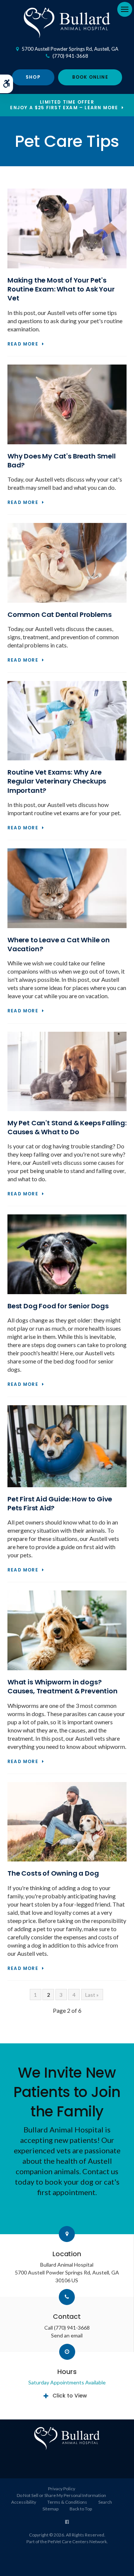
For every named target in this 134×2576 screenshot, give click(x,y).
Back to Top (81, 2509)
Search (105, 2502)
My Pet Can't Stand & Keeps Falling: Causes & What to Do (67, 1127)
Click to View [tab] (70, 2396)
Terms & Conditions (67, 2502)
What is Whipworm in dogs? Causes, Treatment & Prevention (63, 1686)
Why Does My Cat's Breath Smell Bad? (62, 461)
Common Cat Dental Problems (59, 614)
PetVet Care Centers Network (77, 2542)
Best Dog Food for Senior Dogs (58, 1306)
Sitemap (50, 2509)
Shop (33, 77)
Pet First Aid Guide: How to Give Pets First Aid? (60, 1503)
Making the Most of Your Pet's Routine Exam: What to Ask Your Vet (61, 289)
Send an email (67, 2335)
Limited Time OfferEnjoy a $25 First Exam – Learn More (64, 105)
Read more (23, 344)
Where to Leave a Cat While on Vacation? (59, 944)
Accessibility (24, 2502)
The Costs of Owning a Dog (53, 1873)
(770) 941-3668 (70, 56)
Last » (92, 1995)
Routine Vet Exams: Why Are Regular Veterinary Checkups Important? (57, 781)
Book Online (90, 77)
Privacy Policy (62, 2489)
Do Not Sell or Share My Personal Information (61, 2495)
